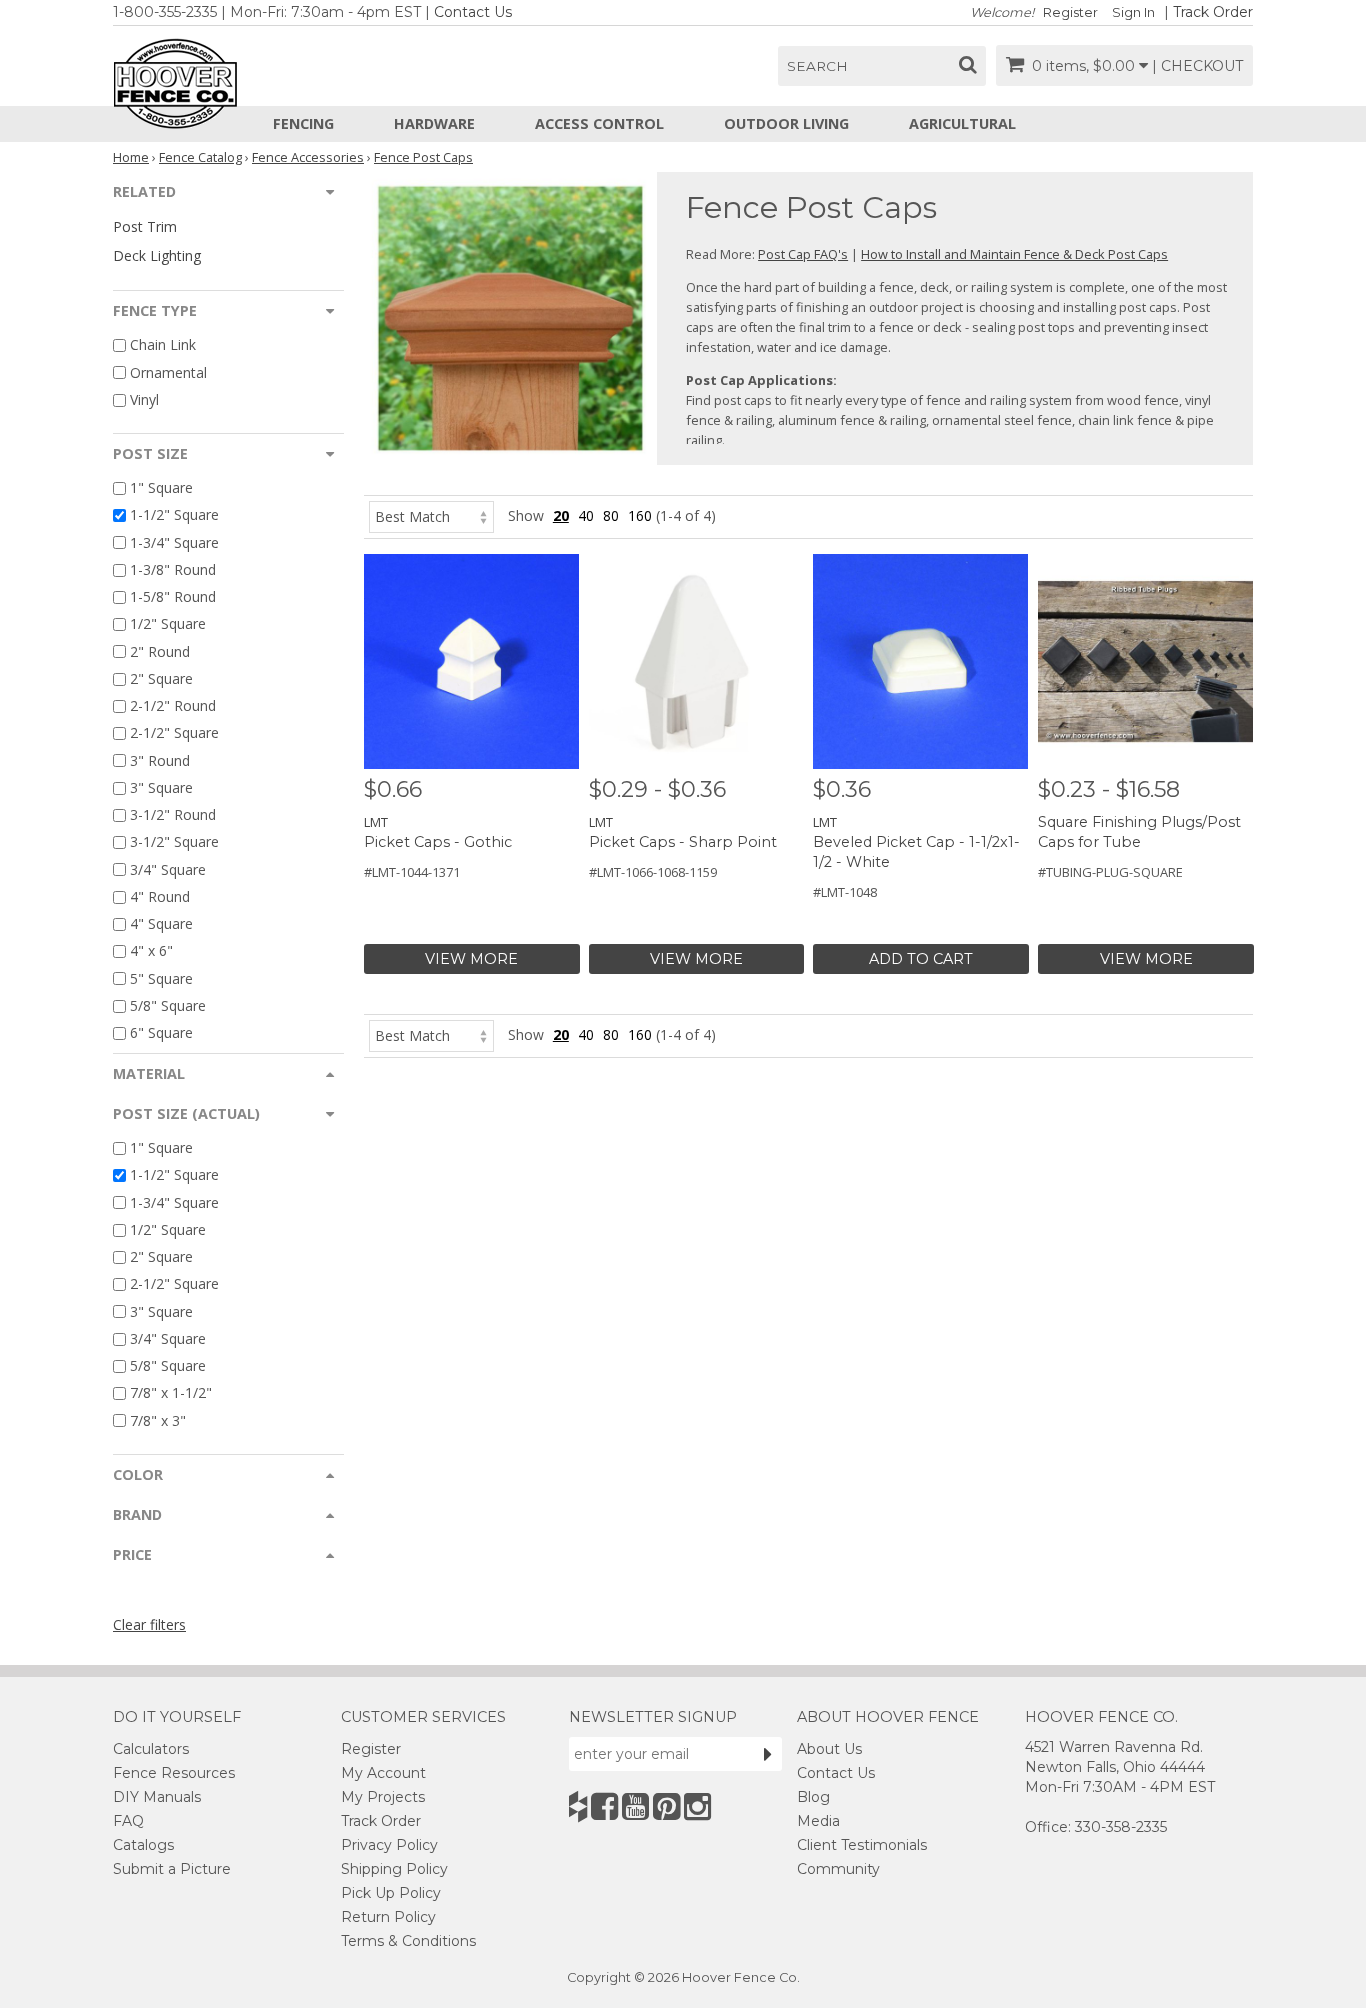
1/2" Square (168, 624)
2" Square (161, 678)
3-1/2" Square (174, 842)
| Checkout (1197, 66)
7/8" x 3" (158, 1420)
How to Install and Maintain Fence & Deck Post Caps (1014, 254)
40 (586, 515)
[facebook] (604, 1806)
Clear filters (149, 1624)
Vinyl (144, 399)
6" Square (161, 1032)
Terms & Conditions (408, 1941)
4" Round (160, 896)
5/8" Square (168, 1005)
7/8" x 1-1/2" (171, 1393)
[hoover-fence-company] (578, 1806)
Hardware (434, 123)
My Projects (383, 1797)
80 (611, 515)
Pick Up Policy (391, 1893)
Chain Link (163, 345)
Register (1070, 12)
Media (818, 1821)
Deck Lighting (157, 255)
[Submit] (768, 1754)
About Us (829, 1749)
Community (838, 1869)
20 (561, 515)
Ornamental (168, 372)
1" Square (161, 487)
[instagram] (697, 1806)
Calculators (151, 1749)
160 (640, 515)
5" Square (161, 978)
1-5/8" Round (173, 596)
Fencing (303, 123)
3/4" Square (168, 869)
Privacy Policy (389, 1845)
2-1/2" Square (174, 733)
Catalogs (143, 1845)
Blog (813, 1797)
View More (471, 959)
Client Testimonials (862, 1845)
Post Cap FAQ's (803, 254)
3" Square (161, 787)
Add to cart (921, 959)
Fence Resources (174, 1773)
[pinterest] (666, 1806)
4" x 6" (151, 951)
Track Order (1213, 12)
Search (817, 66)
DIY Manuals (157, 1797)
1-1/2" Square (174, 515)
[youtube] (635, 1806)
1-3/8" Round (173, 569)
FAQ (128, 1821)
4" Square (161, 923)
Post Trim (145, 226)
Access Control (599, 123)
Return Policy (388, 1917)
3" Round (160, 760)
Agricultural (962, 123)
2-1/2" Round (173, 705)
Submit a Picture (172, 1869)
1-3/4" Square (174, 542)
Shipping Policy (394, 1869)
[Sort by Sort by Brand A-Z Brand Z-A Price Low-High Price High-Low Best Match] (431, 515)
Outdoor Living (786, 123)
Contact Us (473, 12)
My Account (383, 1773)
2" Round (160, 651)
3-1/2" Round (173, 814)
